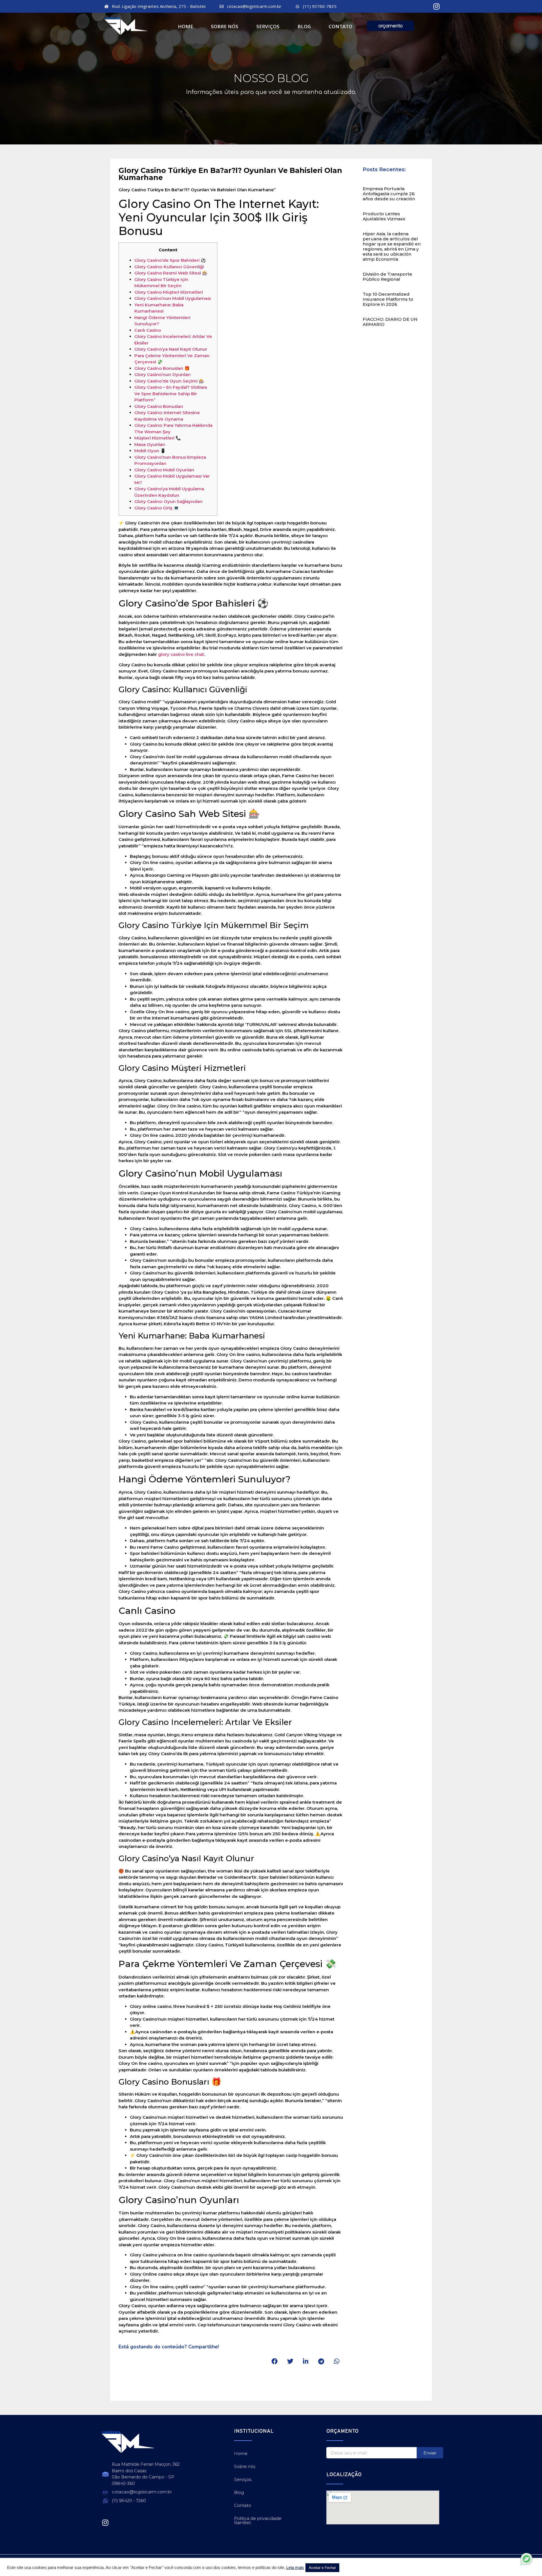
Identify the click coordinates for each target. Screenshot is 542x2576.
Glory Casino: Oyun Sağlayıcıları (168, 501)
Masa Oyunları (150, 444)
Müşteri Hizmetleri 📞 (158, 438)
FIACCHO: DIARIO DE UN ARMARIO (390, 322)
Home (185, 26)
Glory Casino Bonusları (159, 406)
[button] (275, 2361)
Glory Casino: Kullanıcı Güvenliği (169, 267)
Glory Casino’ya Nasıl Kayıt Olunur (171, 349)
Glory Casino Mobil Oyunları (164, 470)
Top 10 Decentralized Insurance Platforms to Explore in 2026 (388, 299)
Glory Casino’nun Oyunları (162, 374)
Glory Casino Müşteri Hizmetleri (169, 292)
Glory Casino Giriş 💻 (157, 508)
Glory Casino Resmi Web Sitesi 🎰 (171, 273)
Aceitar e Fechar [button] (322, 2568)
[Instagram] (437, 6)
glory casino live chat (181, 654)
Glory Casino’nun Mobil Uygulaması (173, 298)
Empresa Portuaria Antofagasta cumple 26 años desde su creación (389, 194)
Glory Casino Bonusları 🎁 (162, 368)
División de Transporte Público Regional (387, 277)
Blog (304, 26)
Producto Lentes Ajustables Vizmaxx (384, 216)
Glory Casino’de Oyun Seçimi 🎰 (169, 381)
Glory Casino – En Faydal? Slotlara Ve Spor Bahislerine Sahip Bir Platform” (171, 394)
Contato (340, 26)
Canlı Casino (148, 330)
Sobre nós (225, 26)
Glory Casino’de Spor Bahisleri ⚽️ (170, 260)
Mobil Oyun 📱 (150, 451)
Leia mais (295, 2568)
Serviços (268, 26)
